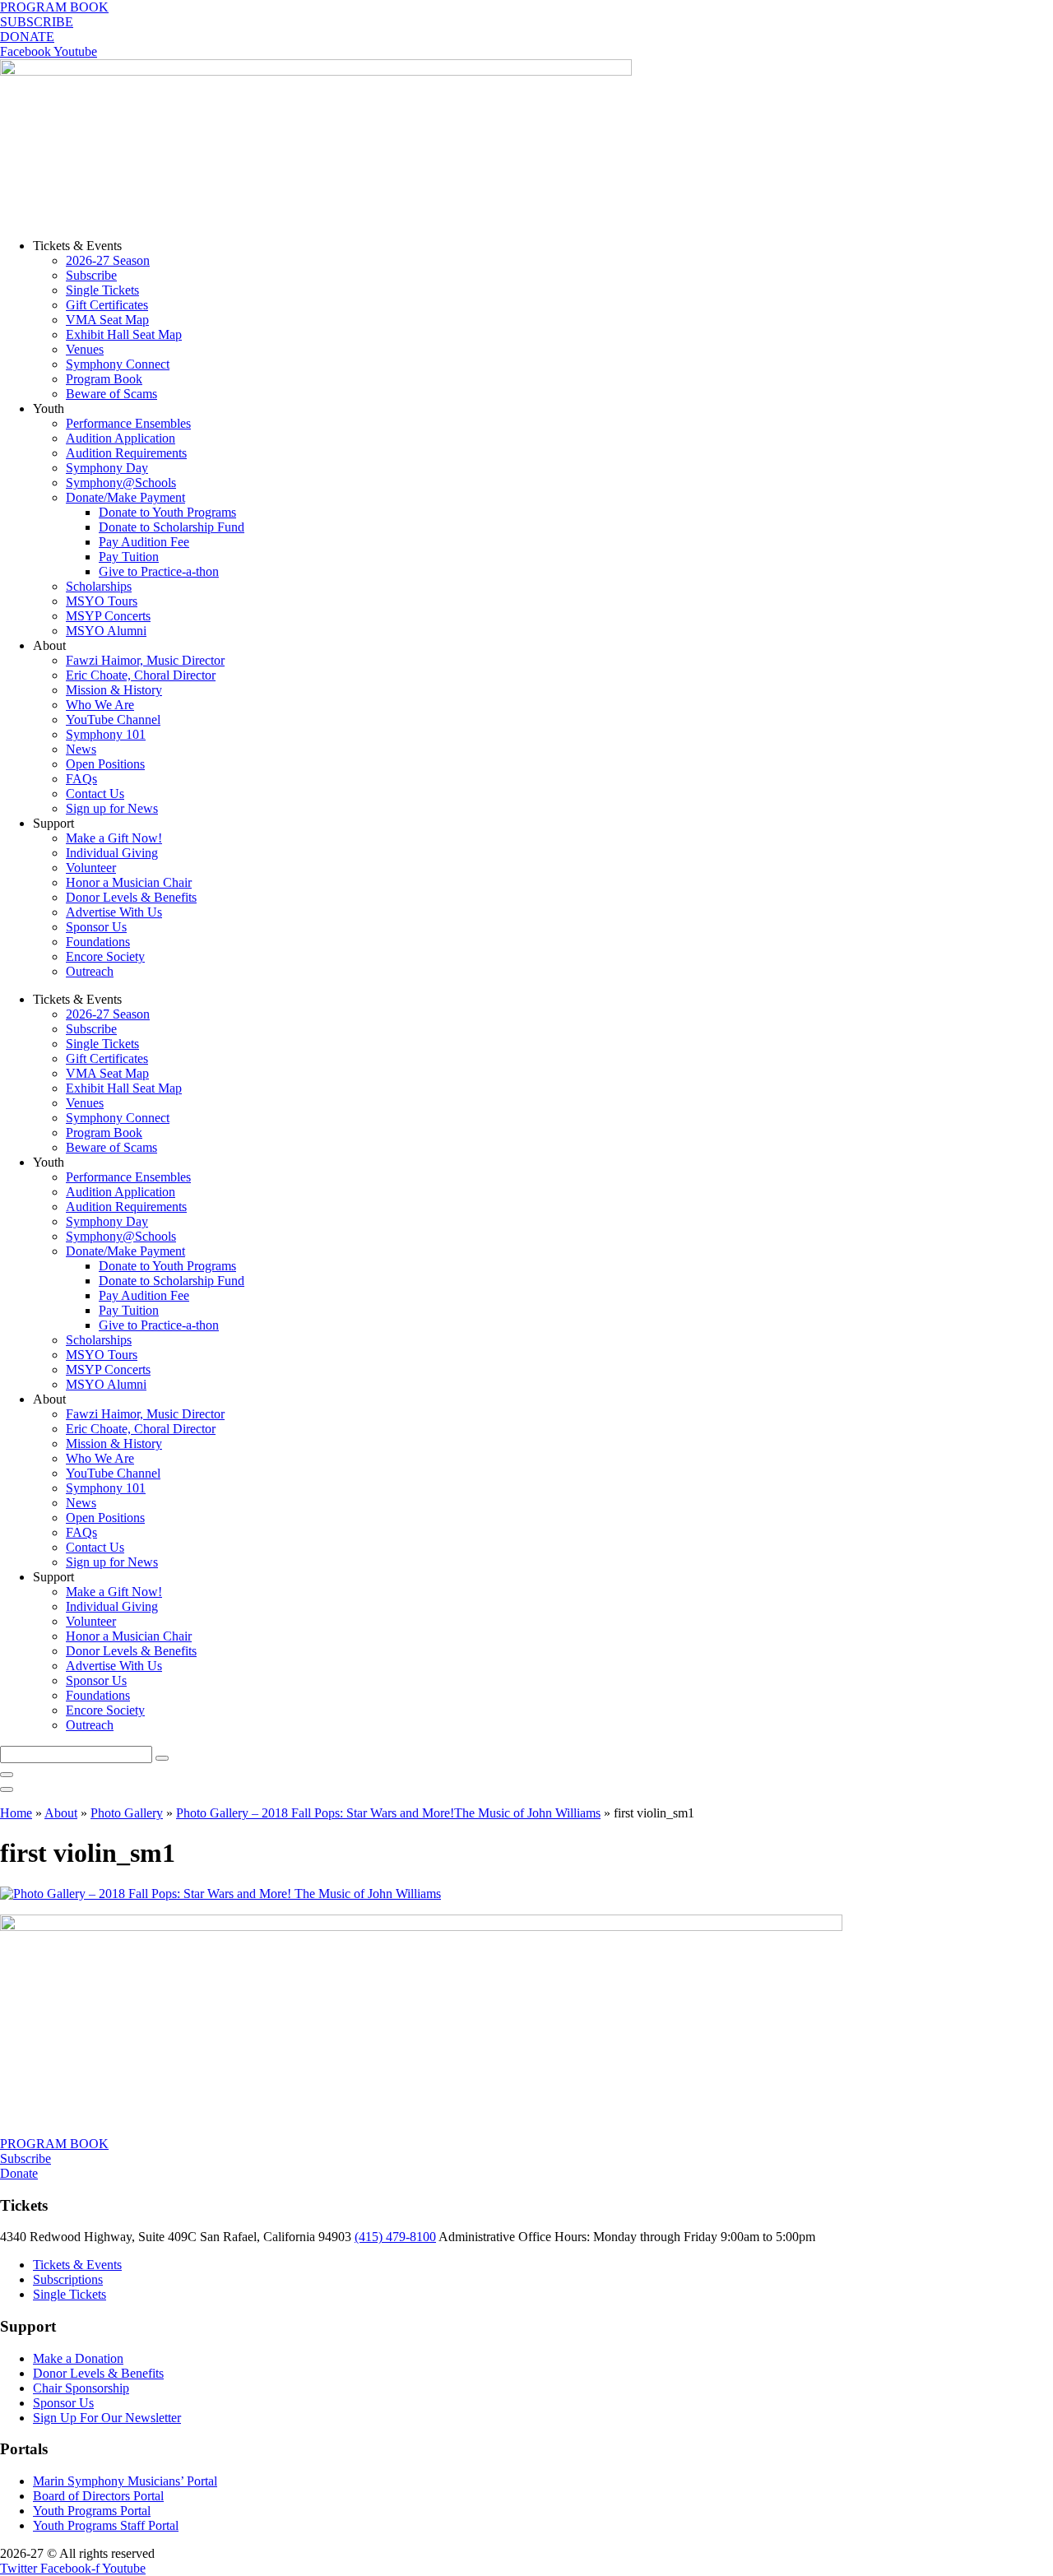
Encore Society (105, 956)
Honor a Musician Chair (129, 882)
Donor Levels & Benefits (131, 897)
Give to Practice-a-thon (159, 571)
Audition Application (121, 438)
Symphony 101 (106, 734)
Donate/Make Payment (125, 497)
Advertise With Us (114, 912)
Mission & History (114, 690)
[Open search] (7, 1789)
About (61, 1813)
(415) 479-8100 (395, 2237)
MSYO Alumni (106, 631)
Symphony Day (107, 468)
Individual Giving (112, 853)
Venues (85, 349)
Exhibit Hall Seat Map (124, 334)
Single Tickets (102, 290)
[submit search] (162, 1758)
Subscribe (91, 275)
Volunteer (91, 868)
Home (16, 1813)
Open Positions (105, 764)
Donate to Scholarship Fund (172, 527)
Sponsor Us (96, 927)
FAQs (81, 779)
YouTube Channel (113, 719)
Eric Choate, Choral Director (141, 675)
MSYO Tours (102, 601)
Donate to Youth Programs (167, 512)
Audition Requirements (126, 453)
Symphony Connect (118, 364)
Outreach (90, 971)
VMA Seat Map (107, 320)
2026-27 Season (108, 260)
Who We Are (100, 705)
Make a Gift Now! (114, 838)
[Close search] (7, 1775)
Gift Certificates (107, 305)
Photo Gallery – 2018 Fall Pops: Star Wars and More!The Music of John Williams (388, 1813)
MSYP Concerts (108, 616)
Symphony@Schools (121, 483)
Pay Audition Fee (144, 542)
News (81, 749)
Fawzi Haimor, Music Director (145, 660)
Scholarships (99, 586)
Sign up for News (112, 808)
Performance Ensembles (128, 423)
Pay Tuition (129, 557)
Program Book (104, 379)
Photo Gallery (127, 1813)
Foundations (98, 942)
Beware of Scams (111, 394)
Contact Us (95, 794)
